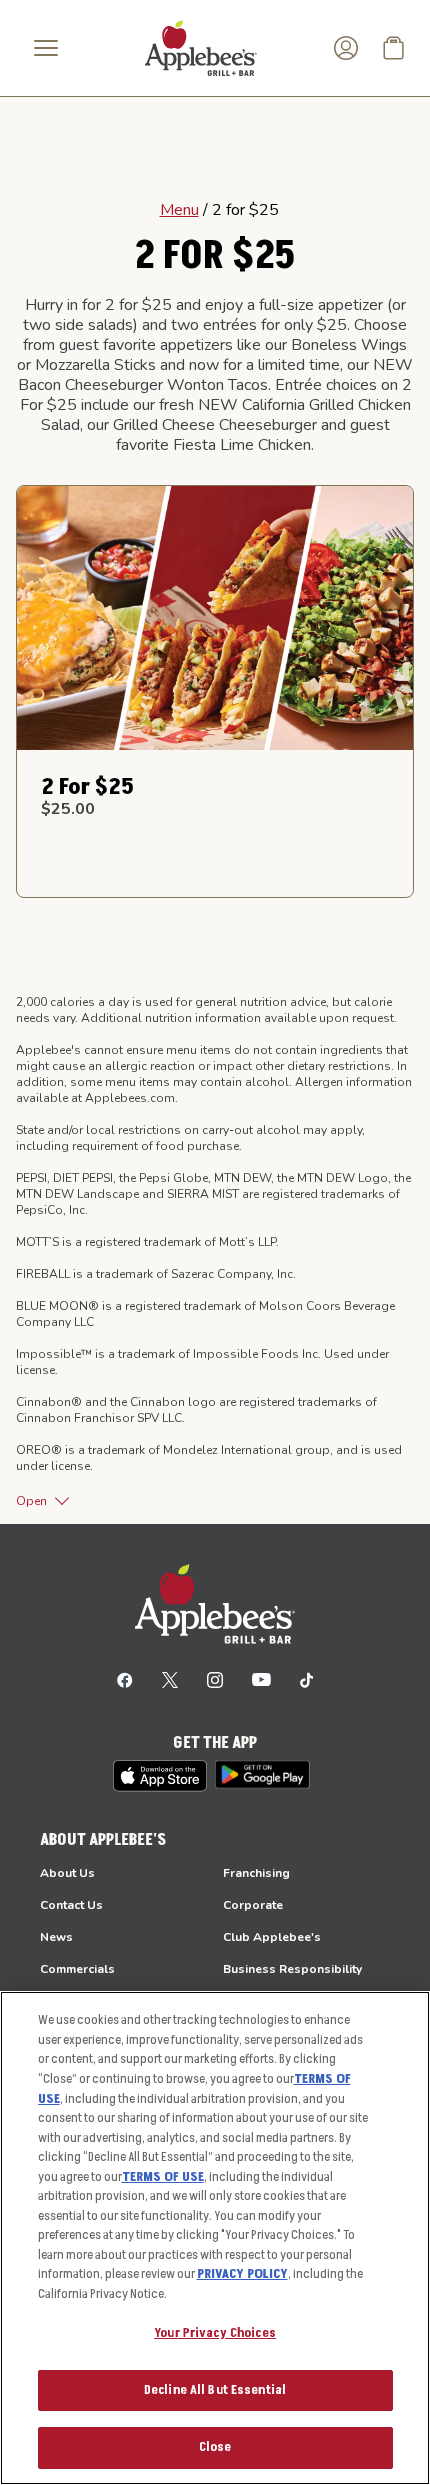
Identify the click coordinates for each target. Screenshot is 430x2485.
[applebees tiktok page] (306, 1679)
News (56, 1937)
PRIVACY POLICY (242, 2274)
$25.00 (68, 809)
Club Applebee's (272, 1937)
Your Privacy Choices (215, 2333)
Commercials (77, 1969)
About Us (67, 1873)
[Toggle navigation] (46, 48)
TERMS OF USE (163, 2177)
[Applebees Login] (346, 48)
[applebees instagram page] (215, 1679)
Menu (179, 210)
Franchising (256, 1873)
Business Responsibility (292, 1969)
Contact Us (71, 1905)
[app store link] (160, 1776)
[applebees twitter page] (170, 1679)
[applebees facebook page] (125, 1679)
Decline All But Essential (215, 2390)
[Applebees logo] (201, 47)
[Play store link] (262, 1774)
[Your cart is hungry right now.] (394, 48)
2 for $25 (87, 787)
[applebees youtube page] (261, 1679)
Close (215, 2447)
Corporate (253, 1905)
